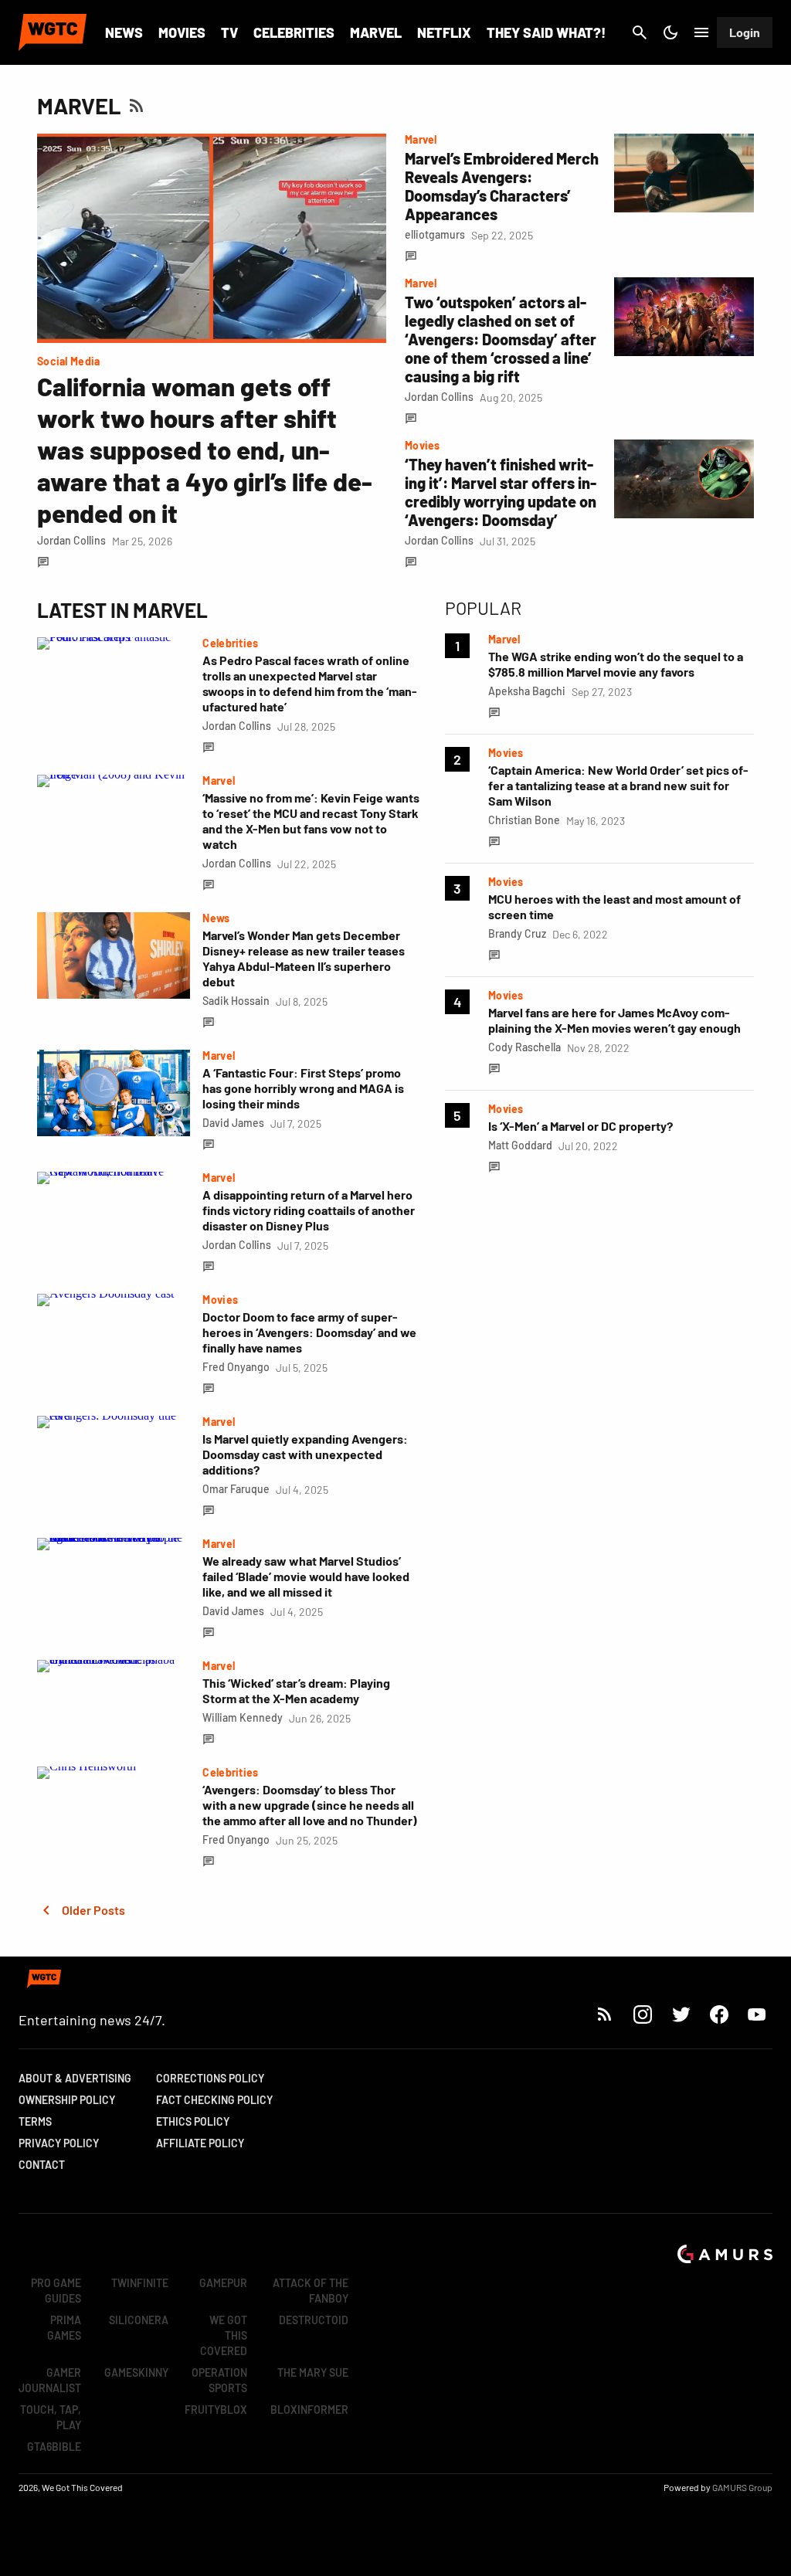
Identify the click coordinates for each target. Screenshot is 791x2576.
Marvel (376, 32)
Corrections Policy (210, 2078)
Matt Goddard (520, 1145)
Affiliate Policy (200, 2143)
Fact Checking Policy (214, 2100)
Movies (182, 32)
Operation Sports (219, 2380)
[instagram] (642, 2014)
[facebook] (719, 2014)
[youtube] (757, 2014)
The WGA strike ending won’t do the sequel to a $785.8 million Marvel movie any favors (616, 664)
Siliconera (139, 2320)
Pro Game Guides (56, 2291)
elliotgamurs (435, 234)
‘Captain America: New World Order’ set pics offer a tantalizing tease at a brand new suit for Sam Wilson (618, 785)
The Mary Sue (313, 2372)
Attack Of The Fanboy (311, 2291)
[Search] (640, 32)
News (124, 32)
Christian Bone (524, 820)
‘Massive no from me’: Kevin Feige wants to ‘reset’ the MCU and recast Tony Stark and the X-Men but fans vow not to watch (311, 821)
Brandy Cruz (517, 933)
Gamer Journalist (50, 2380)
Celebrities (294, 32)
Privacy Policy (59, 2143)
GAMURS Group (742, 2487)
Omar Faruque (236, 1489)
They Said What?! (546, 32)
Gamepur (223, 2283)
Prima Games (64, 2328)
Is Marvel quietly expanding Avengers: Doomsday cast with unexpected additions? (305, 1454)
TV (229, 32)
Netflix (444, 32)
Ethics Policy (193, 2121)
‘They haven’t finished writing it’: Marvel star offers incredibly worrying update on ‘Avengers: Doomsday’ (501, 492)
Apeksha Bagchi (527, 691)
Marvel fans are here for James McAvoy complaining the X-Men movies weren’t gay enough (614, 1020)
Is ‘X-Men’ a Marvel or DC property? (581, 1126)
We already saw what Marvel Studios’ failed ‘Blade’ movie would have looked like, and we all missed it (306, 1576)
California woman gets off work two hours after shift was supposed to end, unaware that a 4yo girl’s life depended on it (205, 450)
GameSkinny (136, 2372)
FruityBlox (216, 2410)
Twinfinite (140, 2283)
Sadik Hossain (236, 1001)
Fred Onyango (236, 1367)
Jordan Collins (71, 540)
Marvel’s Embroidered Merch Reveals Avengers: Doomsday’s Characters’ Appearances (502, 186)
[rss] (605, 2014)
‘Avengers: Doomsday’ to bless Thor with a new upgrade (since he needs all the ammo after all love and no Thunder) (310, 1805)
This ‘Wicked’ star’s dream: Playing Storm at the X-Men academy (296, 1690)
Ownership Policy (67, 2100)
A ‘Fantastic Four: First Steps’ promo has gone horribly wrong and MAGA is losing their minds (303, 1088)
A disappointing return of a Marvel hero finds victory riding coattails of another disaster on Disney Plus (309, 1210)
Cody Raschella (525, 1047)
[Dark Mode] (670, 32)
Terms (35, 2121)
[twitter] (681, 2014)
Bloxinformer (309, 2410)
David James (233, 1123)
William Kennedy (243, 1717)
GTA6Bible (54, 2447)
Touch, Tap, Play (51, 2417)
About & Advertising (75, 2078)
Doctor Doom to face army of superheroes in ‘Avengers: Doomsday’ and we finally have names (309, 1332)
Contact (42, 2165)
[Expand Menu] (701, 32)
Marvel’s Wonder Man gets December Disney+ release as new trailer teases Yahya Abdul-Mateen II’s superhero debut (304, 958)
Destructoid (314, 2320)
